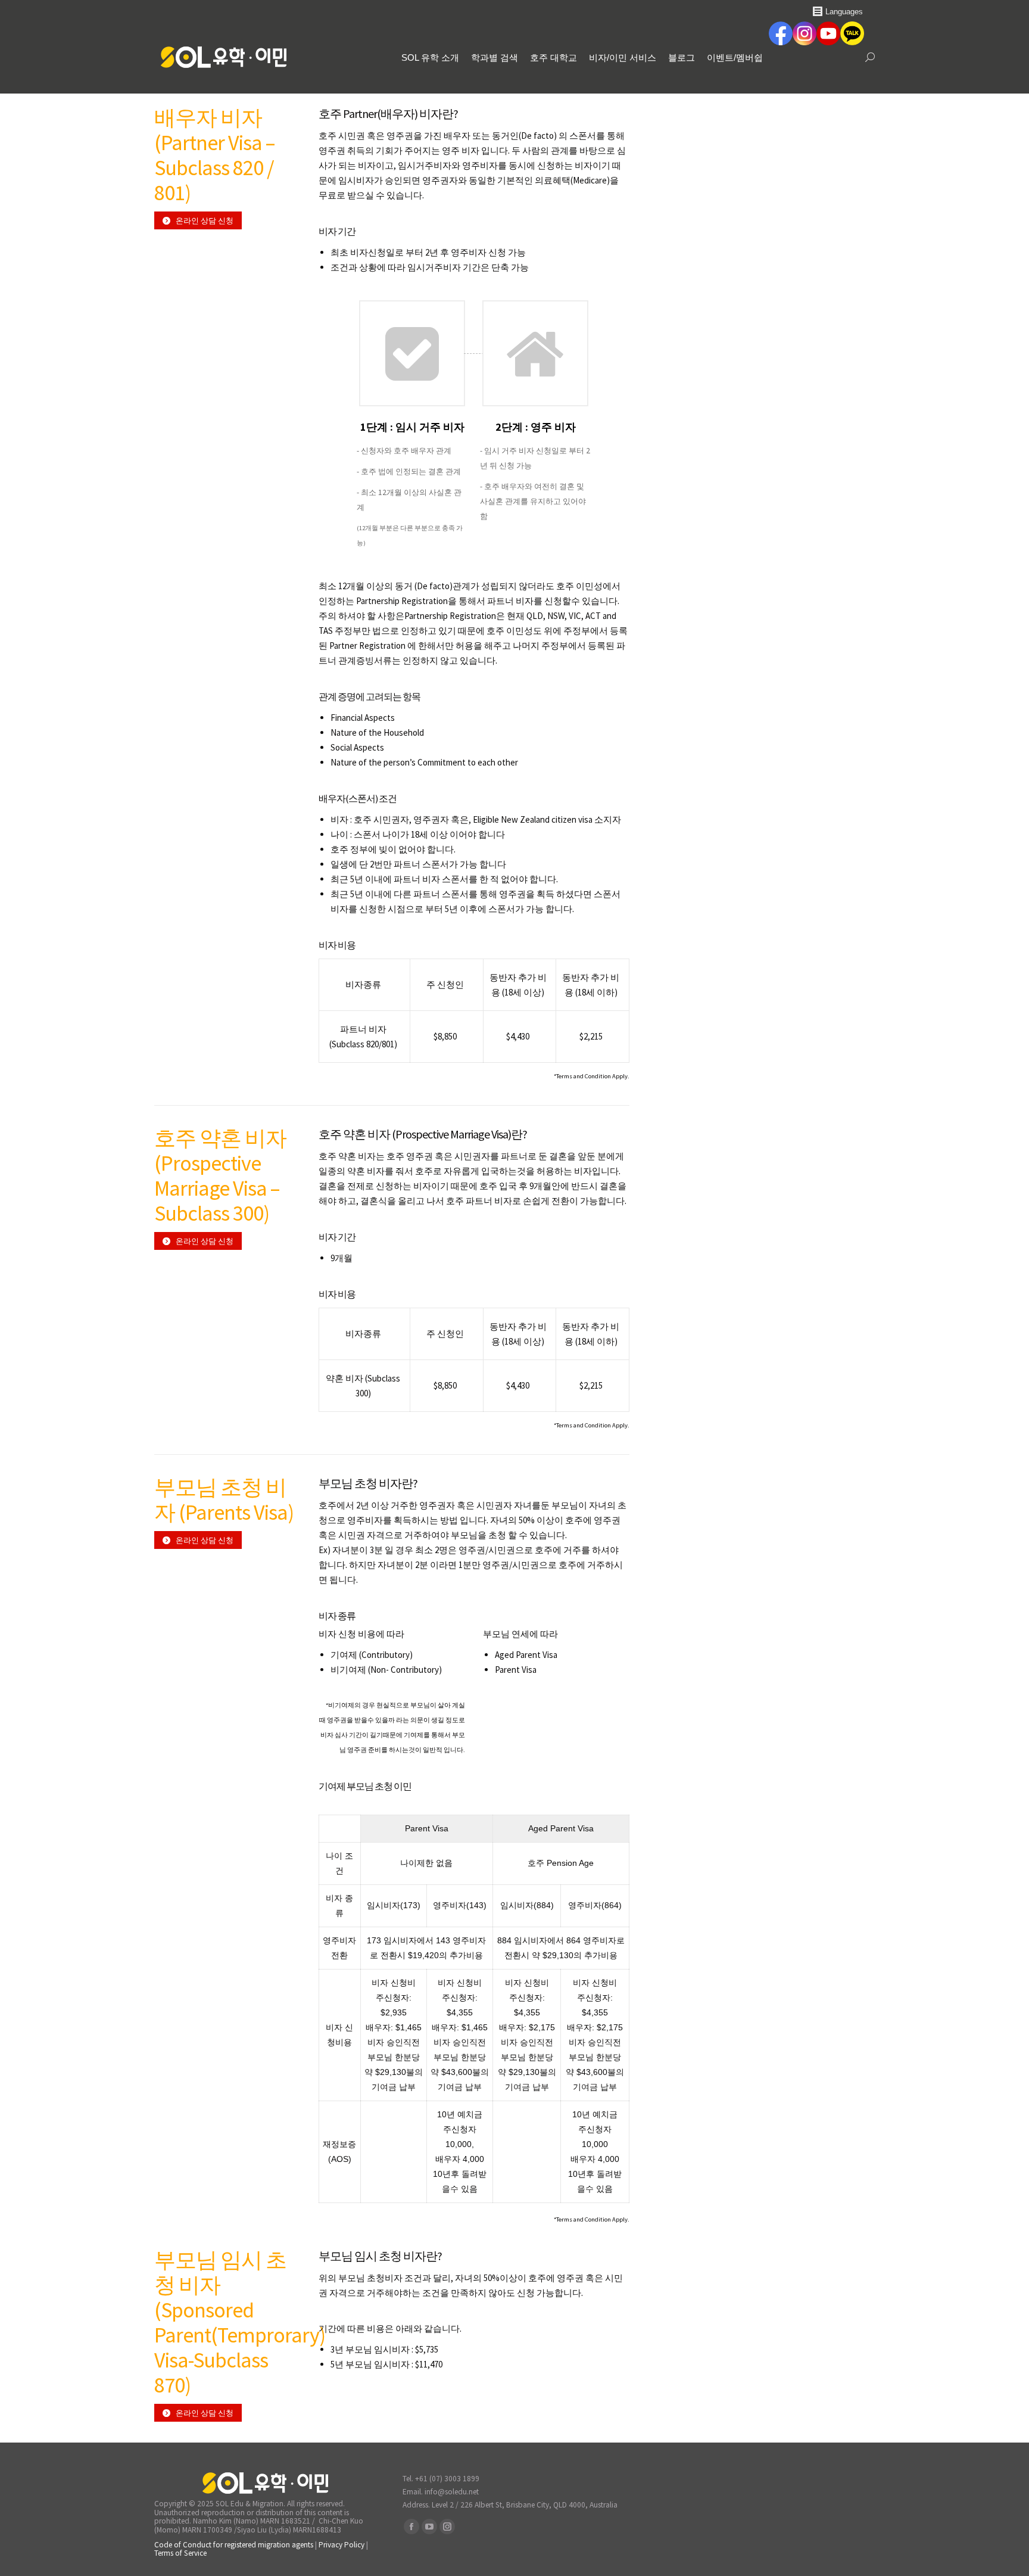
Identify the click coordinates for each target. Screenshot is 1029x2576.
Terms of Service (180, 2553)
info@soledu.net (452, 2492)
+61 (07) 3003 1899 (447, 2479)
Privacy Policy (342, 2545)
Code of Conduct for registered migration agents (235, 2545)
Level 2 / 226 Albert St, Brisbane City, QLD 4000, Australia (525, 2505)
